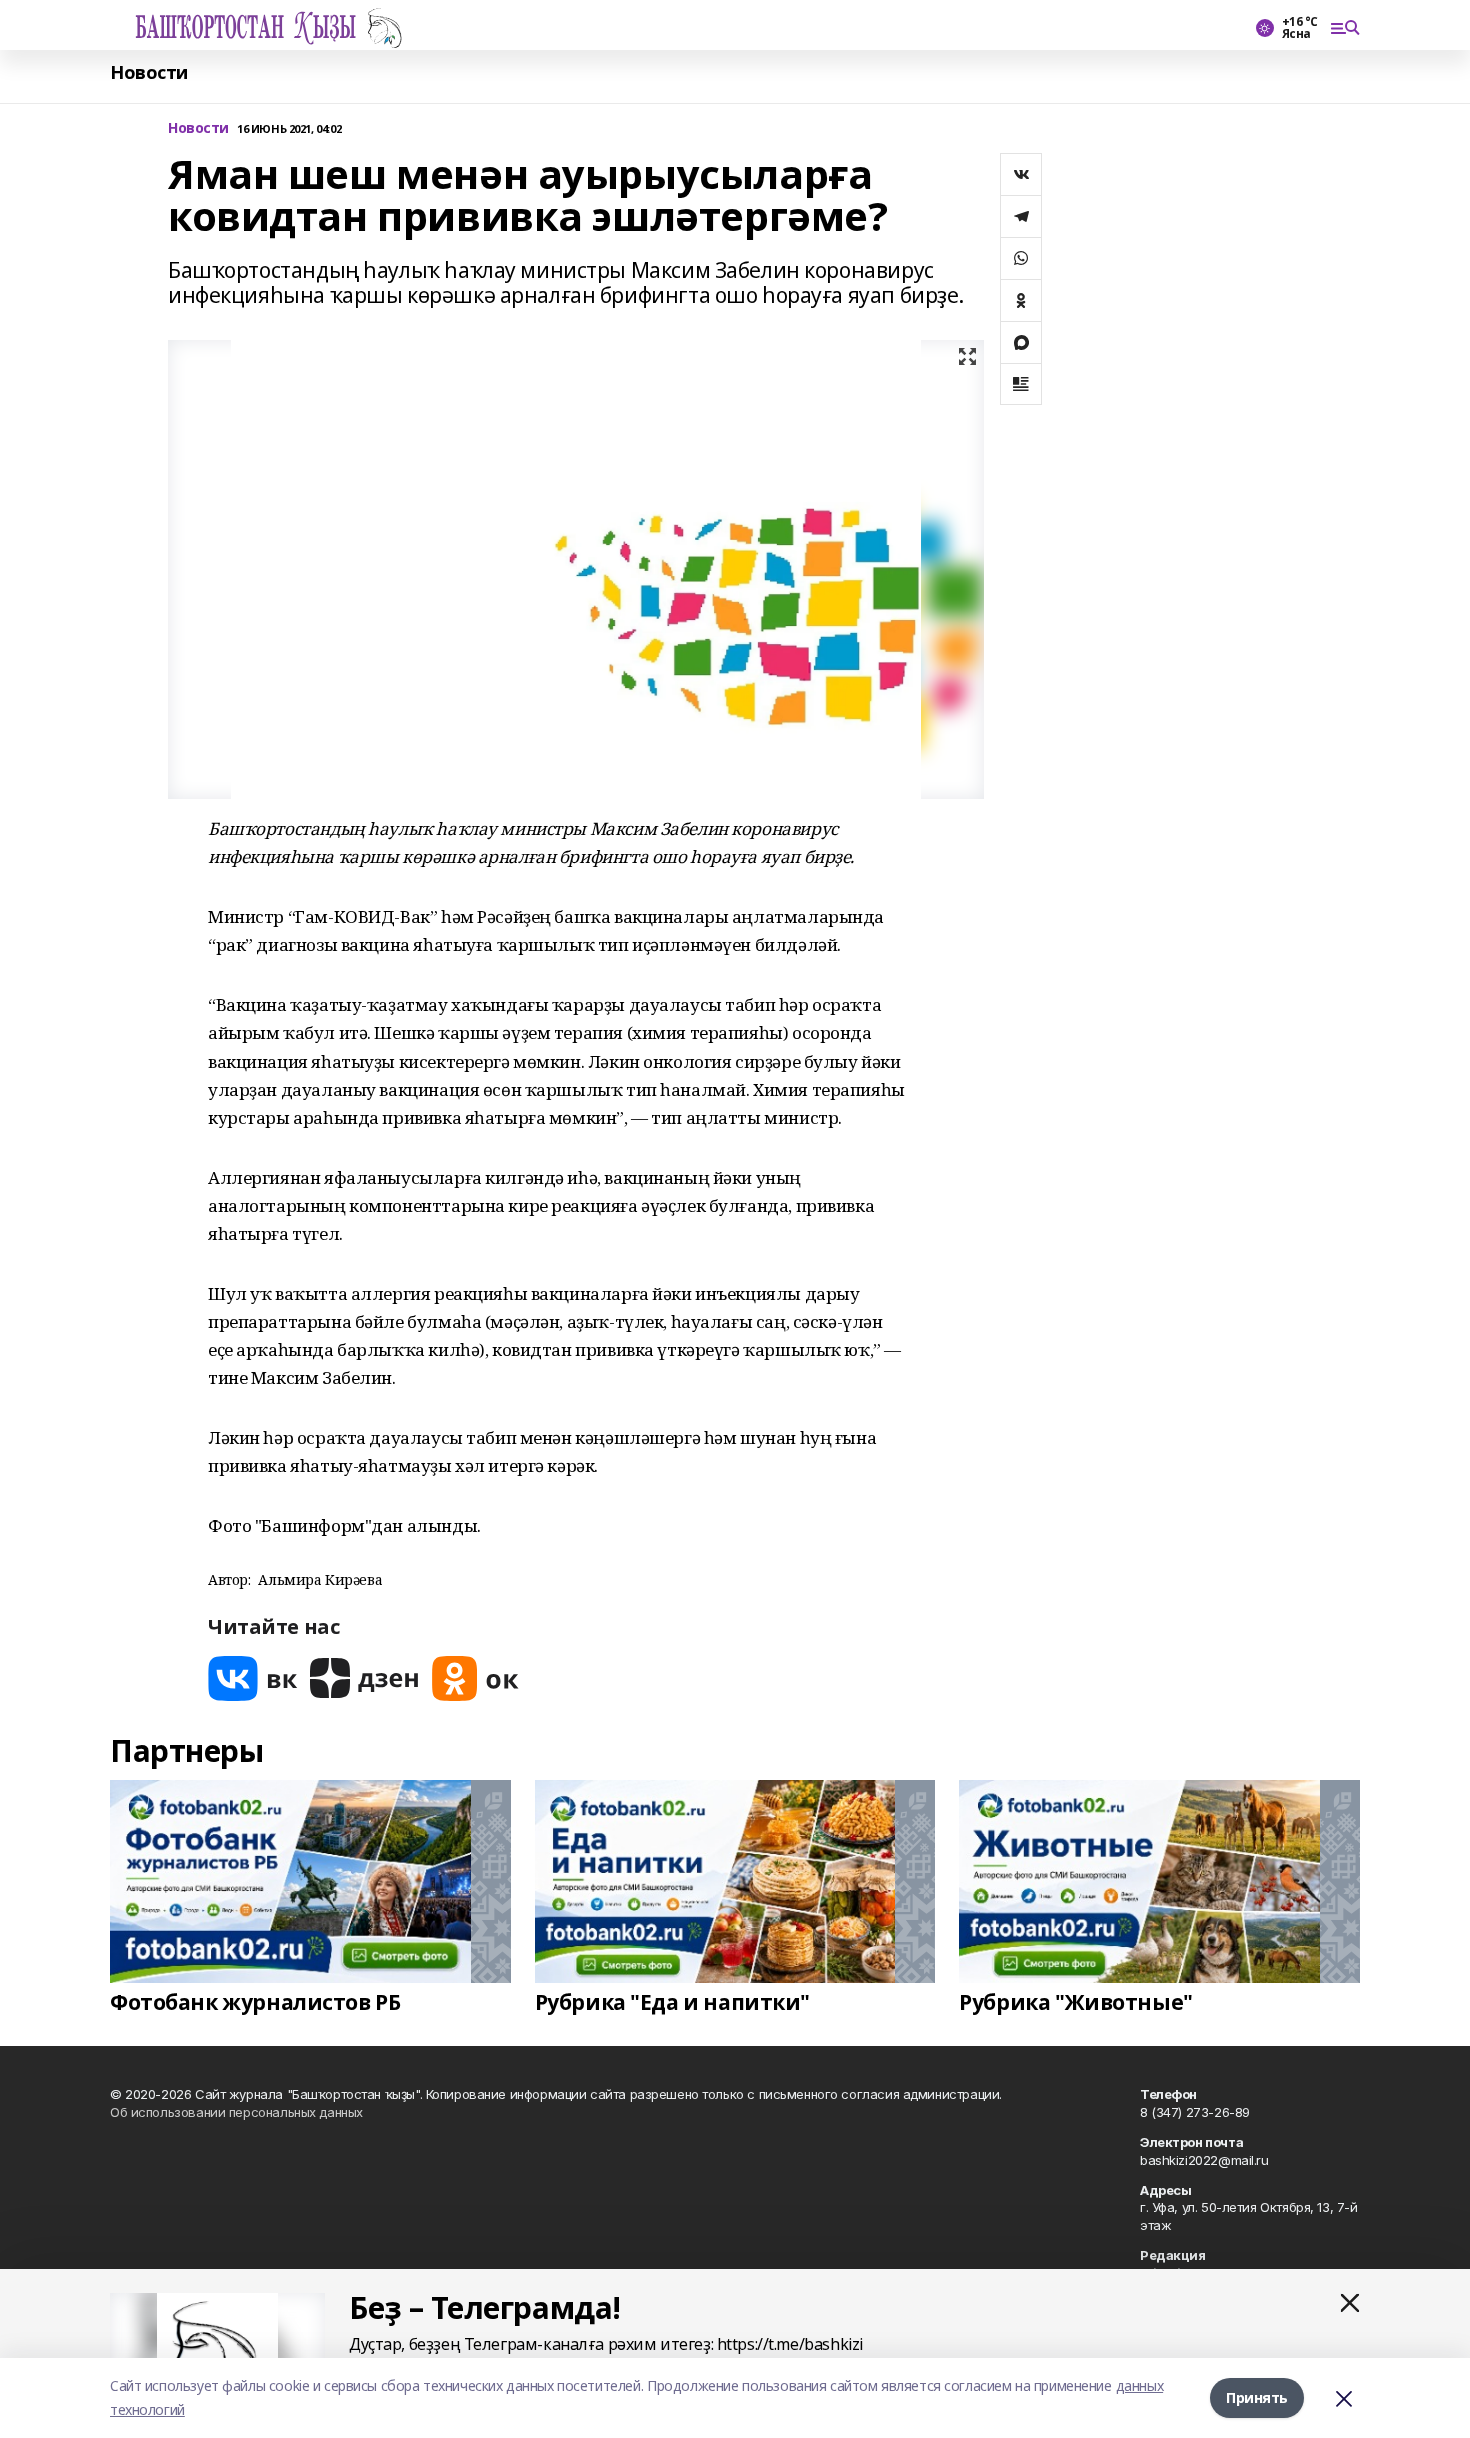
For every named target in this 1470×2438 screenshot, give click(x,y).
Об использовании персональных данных (236, 2112)
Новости (149, 72)
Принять (1257, 2397)
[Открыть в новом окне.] (253, 1678)
